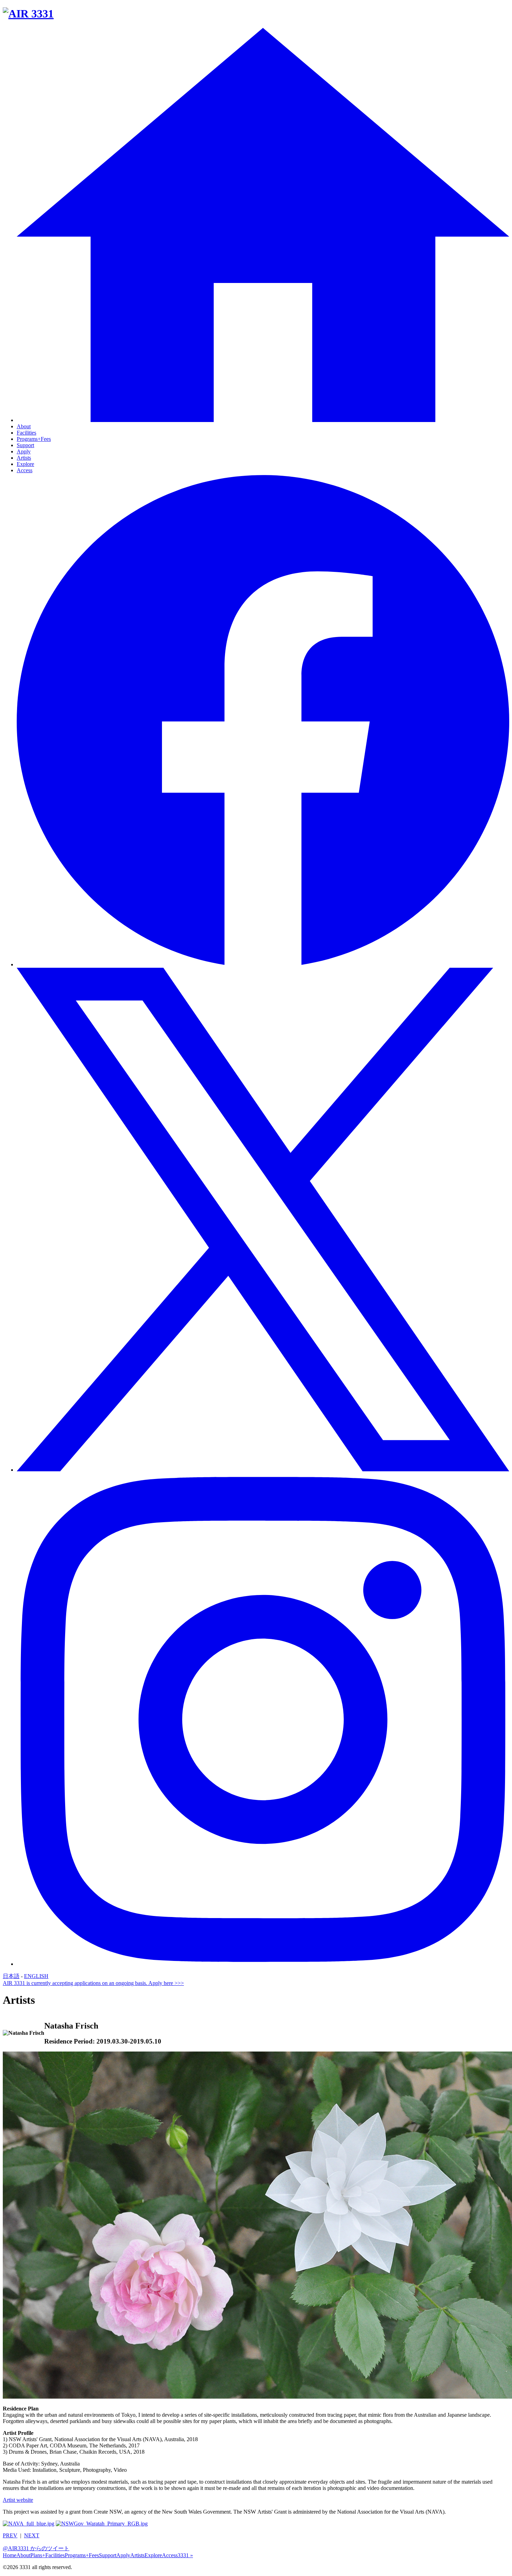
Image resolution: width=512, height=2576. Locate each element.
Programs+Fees (34, 439)
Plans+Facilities (48, 2555)
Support (25, 445)
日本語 (11, 1976)
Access (25, 470)
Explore (25, 464)
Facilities (26, 433)
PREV (10, 2535)
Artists (24, 458)
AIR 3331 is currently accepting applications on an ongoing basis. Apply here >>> (93, 1983)
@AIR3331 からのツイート (36, 2548)
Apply (24, 451)
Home (10, 2555)
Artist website (18, 2500)
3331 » (185, 2555)
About (24, 426)
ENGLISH (36, 1976)
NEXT (32, 2535)
